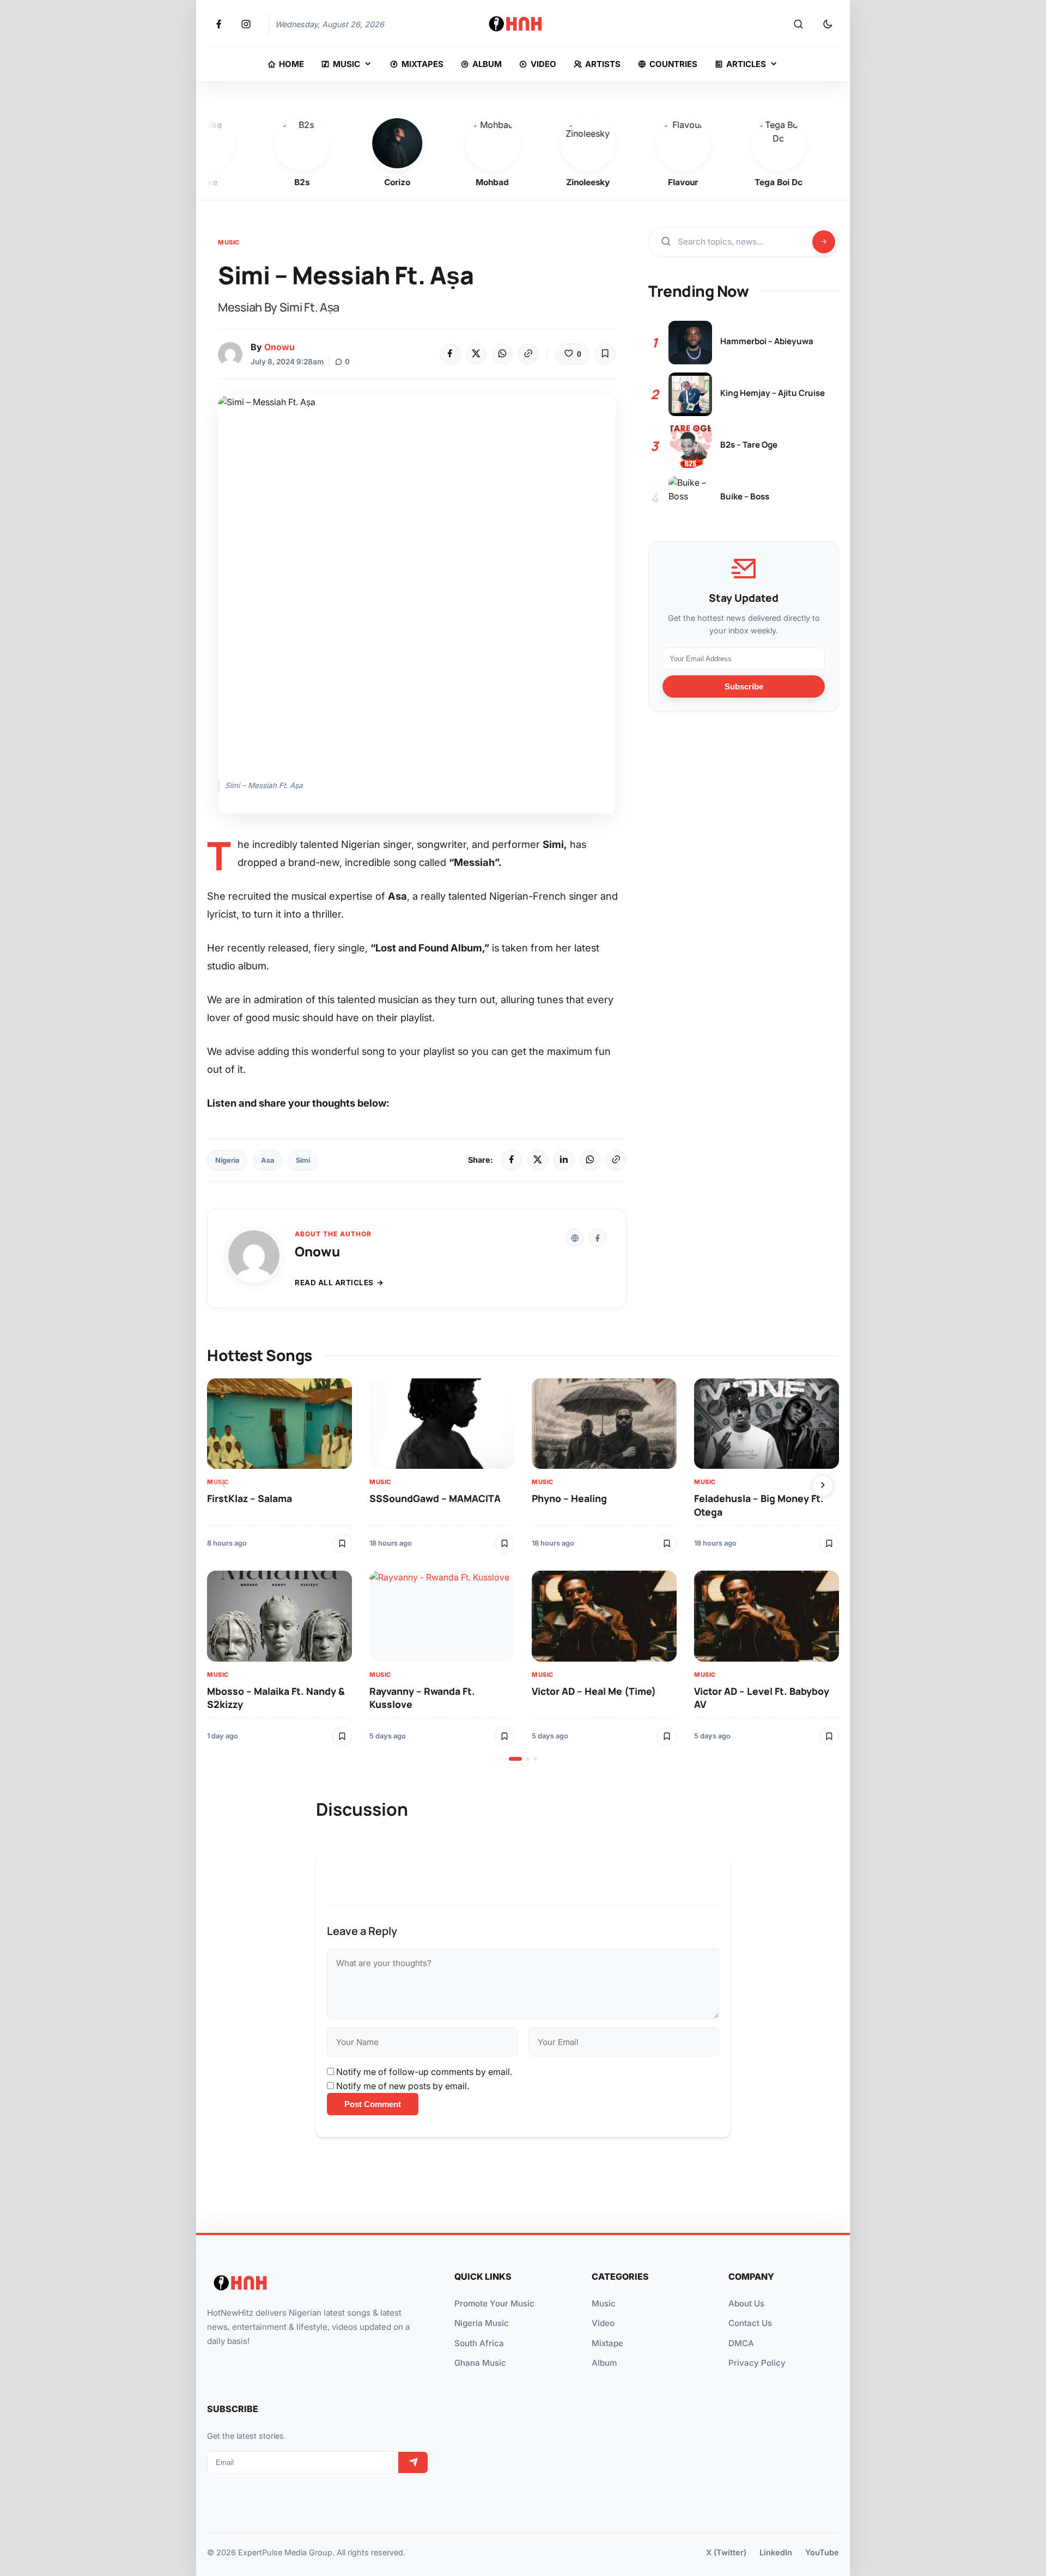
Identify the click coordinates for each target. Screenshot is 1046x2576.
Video (603, 2323)
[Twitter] (476, 354)
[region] (523, 1570)
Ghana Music (480, 2363)
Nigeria (227, 1160)
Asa (267, 1160)
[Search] (798, 25)
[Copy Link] (528, 354)
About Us (746, 2303)
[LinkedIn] (564, 1160)
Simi (303, 1160)
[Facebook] (450, 354)
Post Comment (373, 2104)
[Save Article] (605, 354)
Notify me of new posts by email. (403, 2086)
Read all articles (334, 1283)
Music (229, 242)
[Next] (823, 1486)
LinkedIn (776, 2552)
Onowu (279, 347)
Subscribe (744, 686)
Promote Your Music (494, 2303)
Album (604, 2363)
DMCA (741, 2343)
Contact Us (750, 2323)
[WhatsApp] (502, 354)
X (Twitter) (726, 2552)
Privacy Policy (757, 2363)
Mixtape (607, 2343)
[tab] (515, 1759)
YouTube (822, 2552)
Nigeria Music (482, 2323)
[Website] (575, 1238)
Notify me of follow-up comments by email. (424, 2072)
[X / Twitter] (538, 1160)
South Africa (479, 2343)
